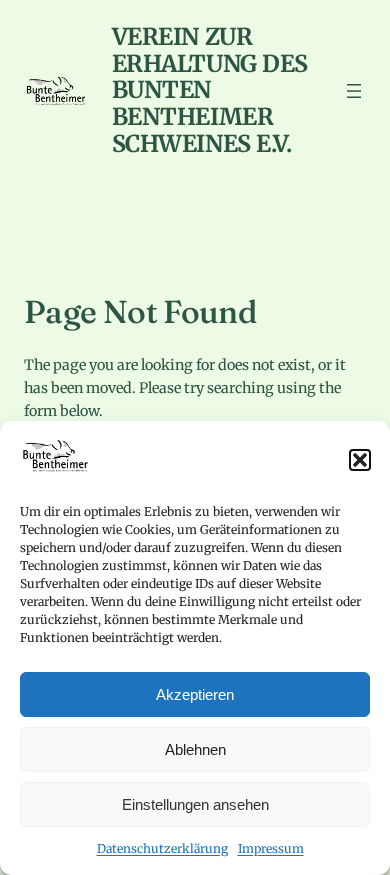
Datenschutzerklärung (162, 848)
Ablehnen (195, 749)
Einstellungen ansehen (195, 804)
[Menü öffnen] (354, 91)
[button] (360, 460)
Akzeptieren (195, 694)
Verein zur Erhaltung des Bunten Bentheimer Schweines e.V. (210, 90)
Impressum (271, 848)
